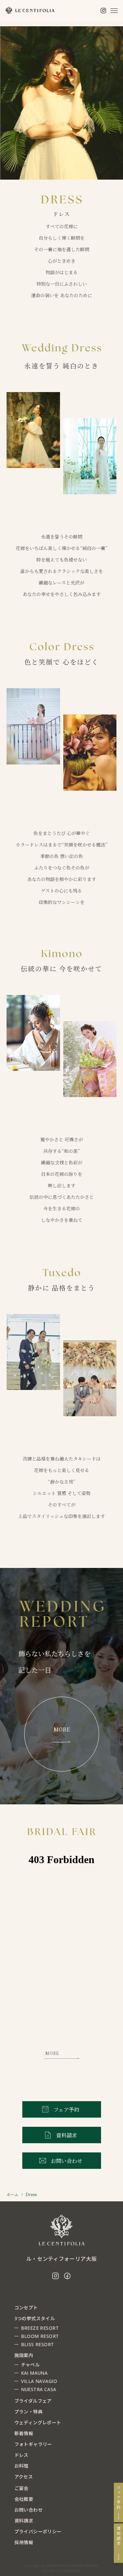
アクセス (24, 2477)
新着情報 (24, 2433)
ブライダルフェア (33, 2401)
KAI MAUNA (34, 2373)
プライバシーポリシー (38, 2532)
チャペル (31, 2365)
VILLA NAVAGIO (39, 2381)
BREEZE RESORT (40, 2328)
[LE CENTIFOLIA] (30, 11)
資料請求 (119, 2536)
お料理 (21, 2466)
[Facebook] (67, 2276)
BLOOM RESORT (40, 2336)
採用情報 (24, 2542)
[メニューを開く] (114, 11)
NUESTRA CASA (39, 2389)
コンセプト (26, 2308)
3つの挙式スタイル (35, 2318)
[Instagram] (103, 11)
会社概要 (24, 2499)
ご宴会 (21, 2488)
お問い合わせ (29, 2510)
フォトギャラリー (33, 2444)
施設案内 (24, 2355)
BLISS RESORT (38, 2344)
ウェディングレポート (38, 2422)
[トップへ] (62, 2230)
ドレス (21, 2455)
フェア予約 (119, 2498)
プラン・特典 (29, 2412)
